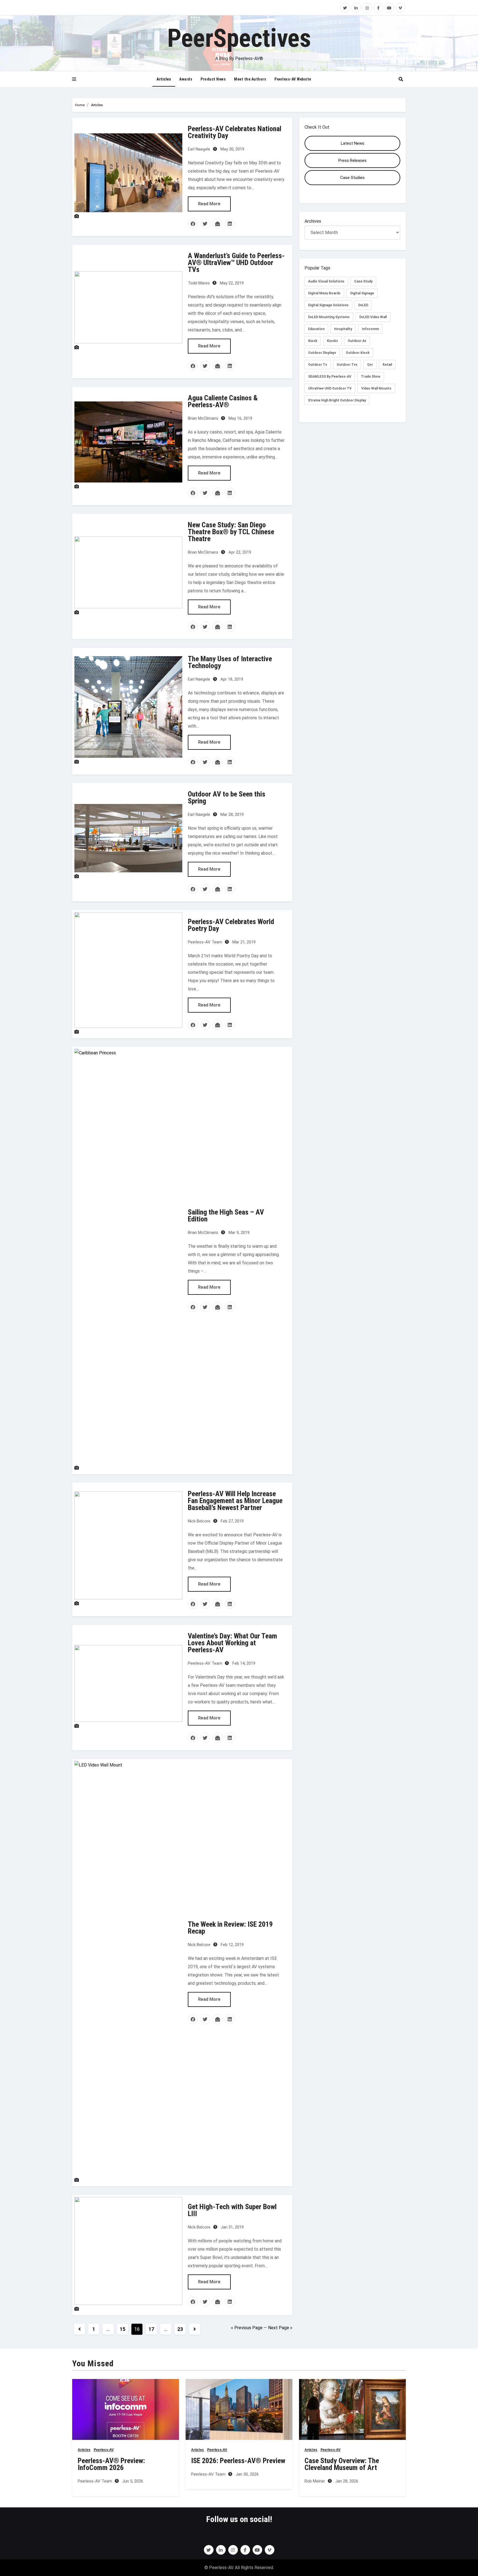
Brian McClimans (203, 418)
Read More (209, 204)
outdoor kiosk (358, 353)
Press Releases (352, 160)
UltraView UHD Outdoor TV (330, 388)
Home (80, 105)
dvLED (363, 305)
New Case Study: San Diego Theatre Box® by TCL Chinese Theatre (231, 532)
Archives (313, 221)
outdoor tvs (347, 365)
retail (387, 365)
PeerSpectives (239, 38)
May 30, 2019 (232, 149)
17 (151, 2329)
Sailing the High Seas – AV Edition (226, 1216)
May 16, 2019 (240, 418)
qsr (370, 365)
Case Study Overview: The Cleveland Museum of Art (342, 2464)
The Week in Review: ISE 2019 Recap (230, 1928)
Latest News (353, 143)
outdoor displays (322, 353)
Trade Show (371, 377)
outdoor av (357, 341)
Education (316, 329)
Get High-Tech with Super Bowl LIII (232, 2210)
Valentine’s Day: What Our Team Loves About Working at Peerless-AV (232, 1643)
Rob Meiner (315, 2481)
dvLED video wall (373, 317)
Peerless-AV (104, 2450)
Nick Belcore (199, 1521)
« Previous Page (247, 2328)
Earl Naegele (199, 149)
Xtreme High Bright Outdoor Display (337, 400)
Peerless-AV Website (293, 79)
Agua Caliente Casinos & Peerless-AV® (223, 401)
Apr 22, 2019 (239, 552)
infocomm (370, 329)
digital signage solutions (328, 305)
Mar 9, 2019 (238, 1233)
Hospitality (343, 329)
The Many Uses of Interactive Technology (230, 662)
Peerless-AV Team (205, 942)
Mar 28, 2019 (232, 814)
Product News (213, 79)
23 (180, 2329)
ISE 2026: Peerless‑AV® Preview (238, 2461)
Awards (186, 79)
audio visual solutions (326, 281)
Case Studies (352, 178)
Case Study (363, 281)
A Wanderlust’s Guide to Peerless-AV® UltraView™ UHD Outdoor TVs (236, 263)
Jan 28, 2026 (346, 2481)
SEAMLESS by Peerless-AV (330, 377)
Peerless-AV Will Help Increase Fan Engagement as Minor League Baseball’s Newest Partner (235, 1501)
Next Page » (280, 2328)
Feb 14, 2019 (243, 1663)
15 (122, 2329)
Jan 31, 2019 (232, 2227)
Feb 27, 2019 (232, 1521)
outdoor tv (318, 365)
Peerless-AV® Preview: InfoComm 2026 (111, 2464)
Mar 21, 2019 (243, 942)
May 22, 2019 (231, 283)
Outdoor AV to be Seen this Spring (227, 797)
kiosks (332, 341)
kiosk (313, 341)
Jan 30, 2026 (247, 2474)
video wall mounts (376, 388)
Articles (164, 79)
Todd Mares (199, 283)
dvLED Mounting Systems (329, 317)
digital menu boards (324, 293)
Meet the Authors (250, 79)
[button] (74, 79)
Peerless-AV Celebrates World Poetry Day (231, 925)
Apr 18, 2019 (231, 679)
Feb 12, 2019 (232, 1945)
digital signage (362, 293)
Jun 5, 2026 (132, 2481)
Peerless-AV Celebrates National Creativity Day (235, 132)
